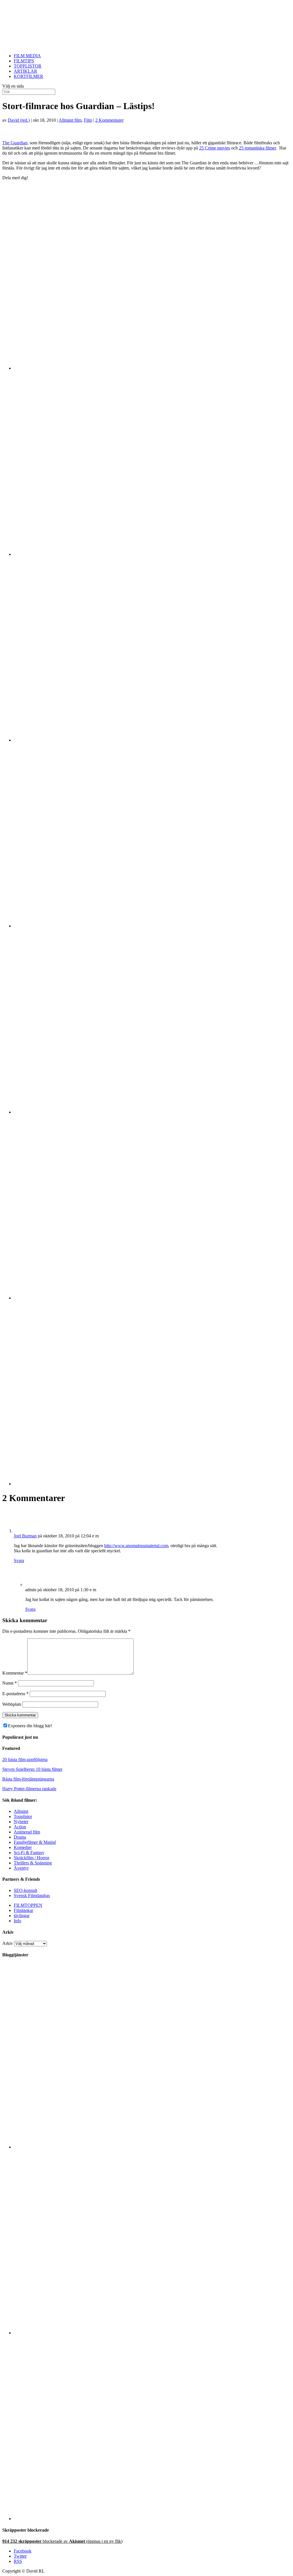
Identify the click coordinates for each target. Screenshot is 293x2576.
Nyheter (21, 1822)
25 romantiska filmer (257, 148)
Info (17, 1921)
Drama (20, 1837)
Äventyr (21, 1868)
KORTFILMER (28, 76)
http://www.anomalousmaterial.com (136, 1546)
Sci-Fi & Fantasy (29, 1853)
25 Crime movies (215, 148)
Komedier (23, 1847)
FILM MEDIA (27, 56)
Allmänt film (70, 120)
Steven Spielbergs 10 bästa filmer (32, 1769)
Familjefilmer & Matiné (35, 1842)
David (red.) (19, 120)
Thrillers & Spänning (33, 1863)
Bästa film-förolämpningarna (28, 1779)
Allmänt (21, 1811)
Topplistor (23, 1816)
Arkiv (8, 1943)
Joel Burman (25, 1536)
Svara (19, 1560)
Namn (10, 1683)
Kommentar (15, 1673)
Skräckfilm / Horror (31, 1858)
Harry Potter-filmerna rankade (29, 1789)
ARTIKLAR (25, 71)
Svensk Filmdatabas (32, 1895)
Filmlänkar (23, 1910)
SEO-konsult (25, 1890)
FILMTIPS (24, 61)
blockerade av (62, 2541)
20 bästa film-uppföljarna (25, 1759)
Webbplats (12, 1704)
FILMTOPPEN (28, 1905)
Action (20, 1827)
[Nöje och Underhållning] (152, 2519)
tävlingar (22, 1916)
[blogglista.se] (152, 2147)
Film (88, 120)
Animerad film (27, 1832)
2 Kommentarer (109, 120)
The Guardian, (15, 143)
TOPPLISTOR (28, 66)
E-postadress (15, 1694)
